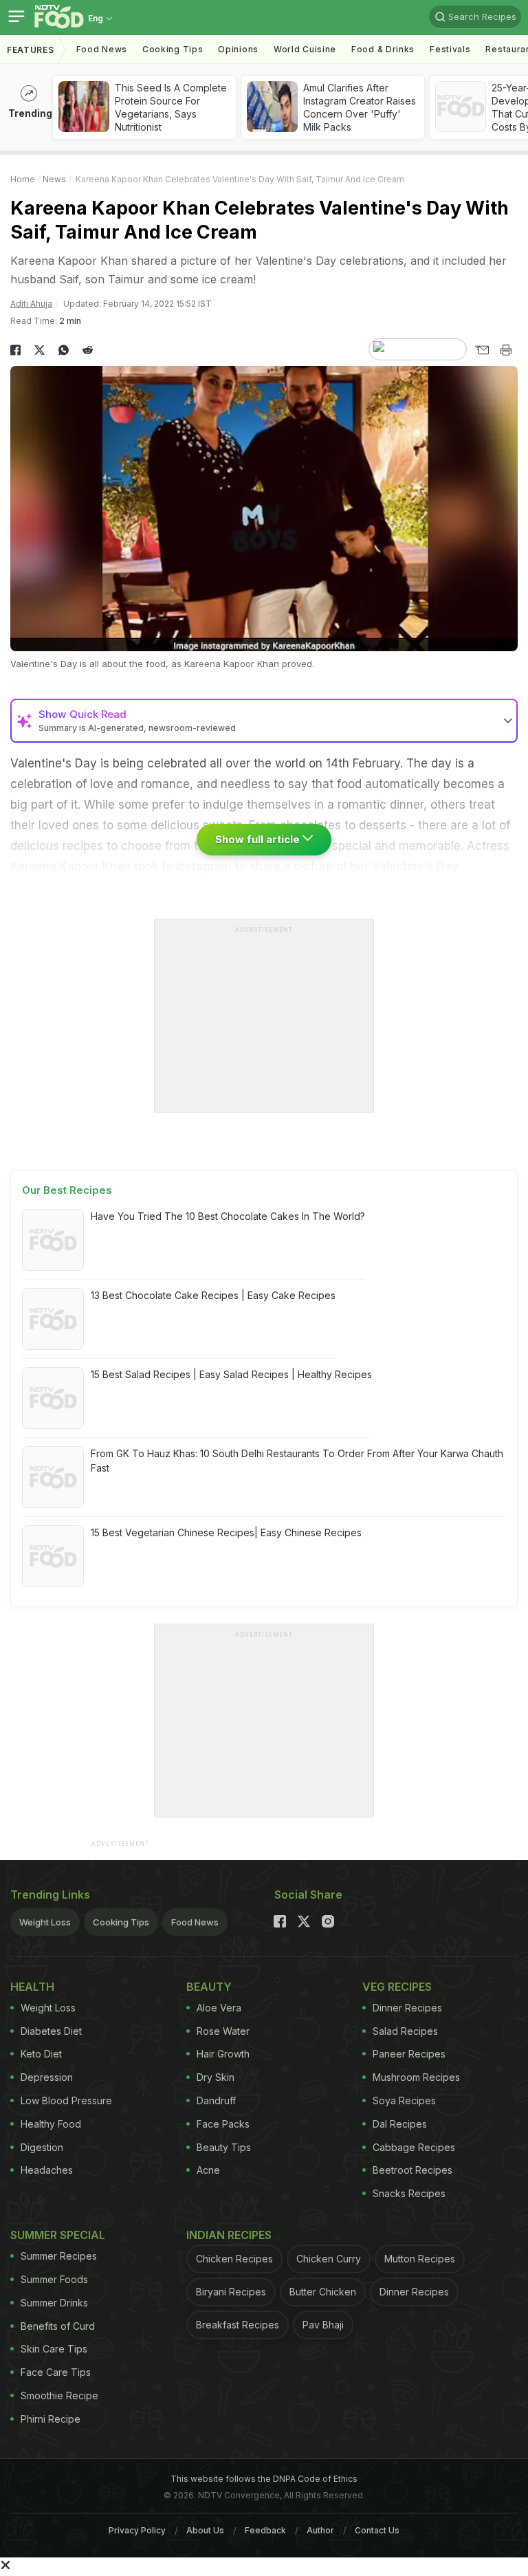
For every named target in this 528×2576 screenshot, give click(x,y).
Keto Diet (41, 2054)
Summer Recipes (59, 2256)
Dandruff (216, 2100)
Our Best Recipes (67, 1190)
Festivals (450, 49)
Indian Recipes (229, 2235)
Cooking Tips (121, 1922)
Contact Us (377, 2530)
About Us (205, 2530)
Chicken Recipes (234, 2259)
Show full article (259, 839)
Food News (102, 49)
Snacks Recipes (409, 2193)
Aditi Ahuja (31, 304)
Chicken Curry (329, 2259)
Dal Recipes (400, 2124)
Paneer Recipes (409, 2054)
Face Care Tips (56, 2372)
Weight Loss (45, 1922)
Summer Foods (54, 2279)
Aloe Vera (219, 2008)
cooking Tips (173, 49)
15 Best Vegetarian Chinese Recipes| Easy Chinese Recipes (226, 1532)
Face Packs (223, 2124)
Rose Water (223, 2031)
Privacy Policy (137, 2530)
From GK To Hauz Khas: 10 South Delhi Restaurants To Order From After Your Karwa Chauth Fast (297, 1461)
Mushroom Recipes (416, 2077)
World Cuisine (305, 49)
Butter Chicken (323, 2292)
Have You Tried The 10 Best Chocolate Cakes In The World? (228, 1216)
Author (320, 2530)
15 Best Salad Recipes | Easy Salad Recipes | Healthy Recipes (231, 1374)
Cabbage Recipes (414, 2147)
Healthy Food (51, 2124)
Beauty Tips (224, 2147)
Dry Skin (216, 2077)
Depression (47, 2077)
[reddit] (88, 350)
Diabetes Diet (51, 2031)
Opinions (238, 49)
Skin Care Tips (54, 2349)
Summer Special (58, 2235)
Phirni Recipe (51, 2419)
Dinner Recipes (407, 2008)
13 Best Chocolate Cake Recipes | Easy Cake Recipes (213, 1295)
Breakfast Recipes (238, 2325)
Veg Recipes (397, 1987)
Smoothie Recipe (59, 2395)
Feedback (265, 2530)
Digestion (42, 2147)
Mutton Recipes (420, 2259)
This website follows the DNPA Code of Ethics (264, 2479)
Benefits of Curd (58, 2326)
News (54, 179)
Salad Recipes (405, 2031)
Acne (208, 2170)
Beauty (209, 1987)
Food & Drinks (383, 49)
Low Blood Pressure (66, 2100)
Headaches (47, 2170)
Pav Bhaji (323, 2325)
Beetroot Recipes (412, 2170)
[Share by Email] (482, 350)
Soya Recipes (404, 2100)
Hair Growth (223, 2054)
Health (32, 1987)
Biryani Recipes (231, 2292)
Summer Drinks (54, 2303)
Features (31, 50)
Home (23, 179)
